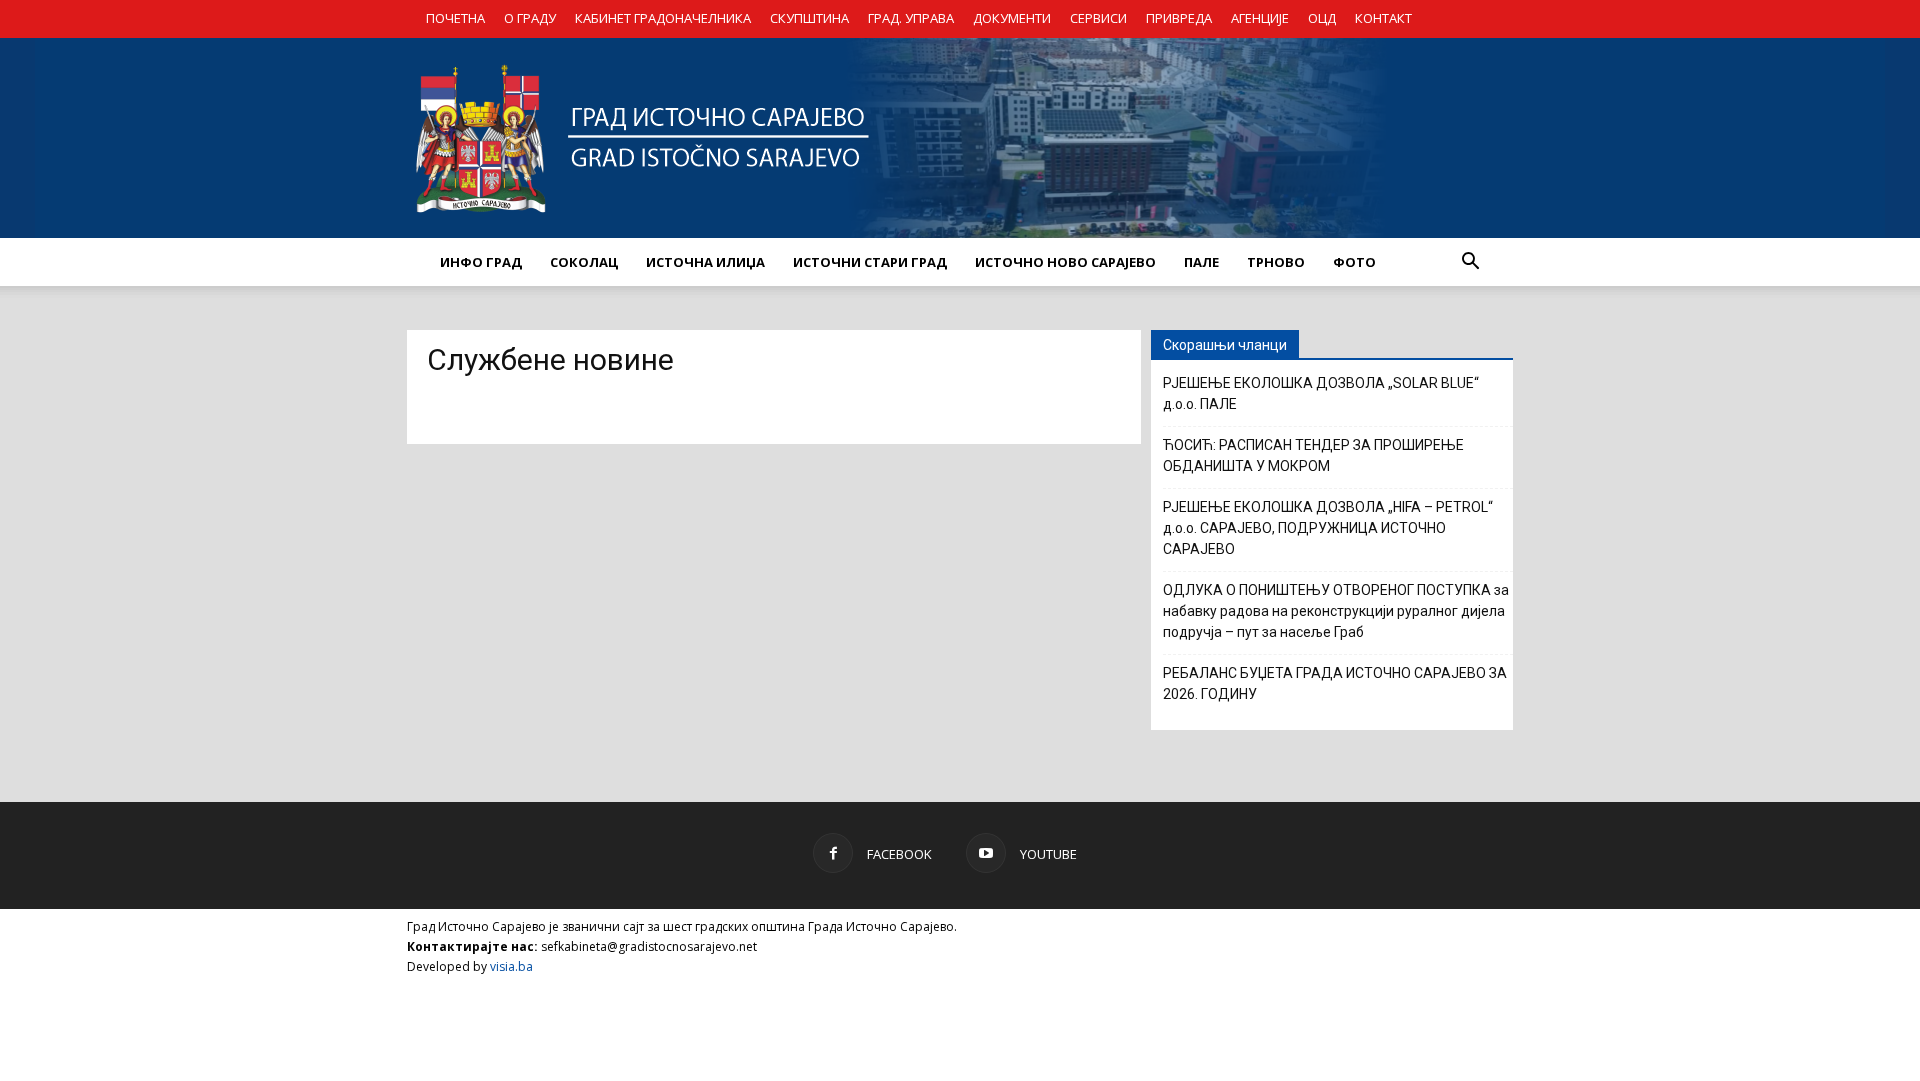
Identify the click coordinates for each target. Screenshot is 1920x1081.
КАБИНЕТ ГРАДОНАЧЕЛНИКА (663, 18)
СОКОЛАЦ (584, 262)
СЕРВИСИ (1098, 18)
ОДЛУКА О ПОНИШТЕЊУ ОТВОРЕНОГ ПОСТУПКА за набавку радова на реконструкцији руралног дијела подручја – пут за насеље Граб (1336, 611)
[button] (1470, 262)
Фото (1354, 262)
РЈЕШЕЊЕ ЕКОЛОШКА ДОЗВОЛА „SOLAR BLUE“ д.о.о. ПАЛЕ (1321, 393)
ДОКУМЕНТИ (1012, 18)
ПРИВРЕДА (1179, 18)
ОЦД (1322, 18)
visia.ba (511, 966)
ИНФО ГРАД (481, 262)
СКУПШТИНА (809, 18)
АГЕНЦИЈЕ (1260, 18)
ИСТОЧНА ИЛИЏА (705, 262)
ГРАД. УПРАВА (911, 18)
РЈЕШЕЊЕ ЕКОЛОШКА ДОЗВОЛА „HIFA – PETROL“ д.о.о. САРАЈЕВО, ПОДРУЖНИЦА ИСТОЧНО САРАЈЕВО (1328, 528)
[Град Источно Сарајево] (960, 138)
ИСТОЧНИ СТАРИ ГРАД (870, 262)
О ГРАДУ (530, 18)
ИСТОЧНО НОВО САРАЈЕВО (1065, 262)
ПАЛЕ (1201, 262)
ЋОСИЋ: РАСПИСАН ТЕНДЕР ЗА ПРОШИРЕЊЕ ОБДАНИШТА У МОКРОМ (1313, 455)
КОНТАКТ (1383, 18)
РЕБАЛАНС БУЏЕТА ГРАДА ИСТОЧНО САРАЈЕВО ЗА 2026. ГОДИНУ (1335, 683)
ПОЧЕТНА (455, 18)
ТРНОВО (1276, 262)
